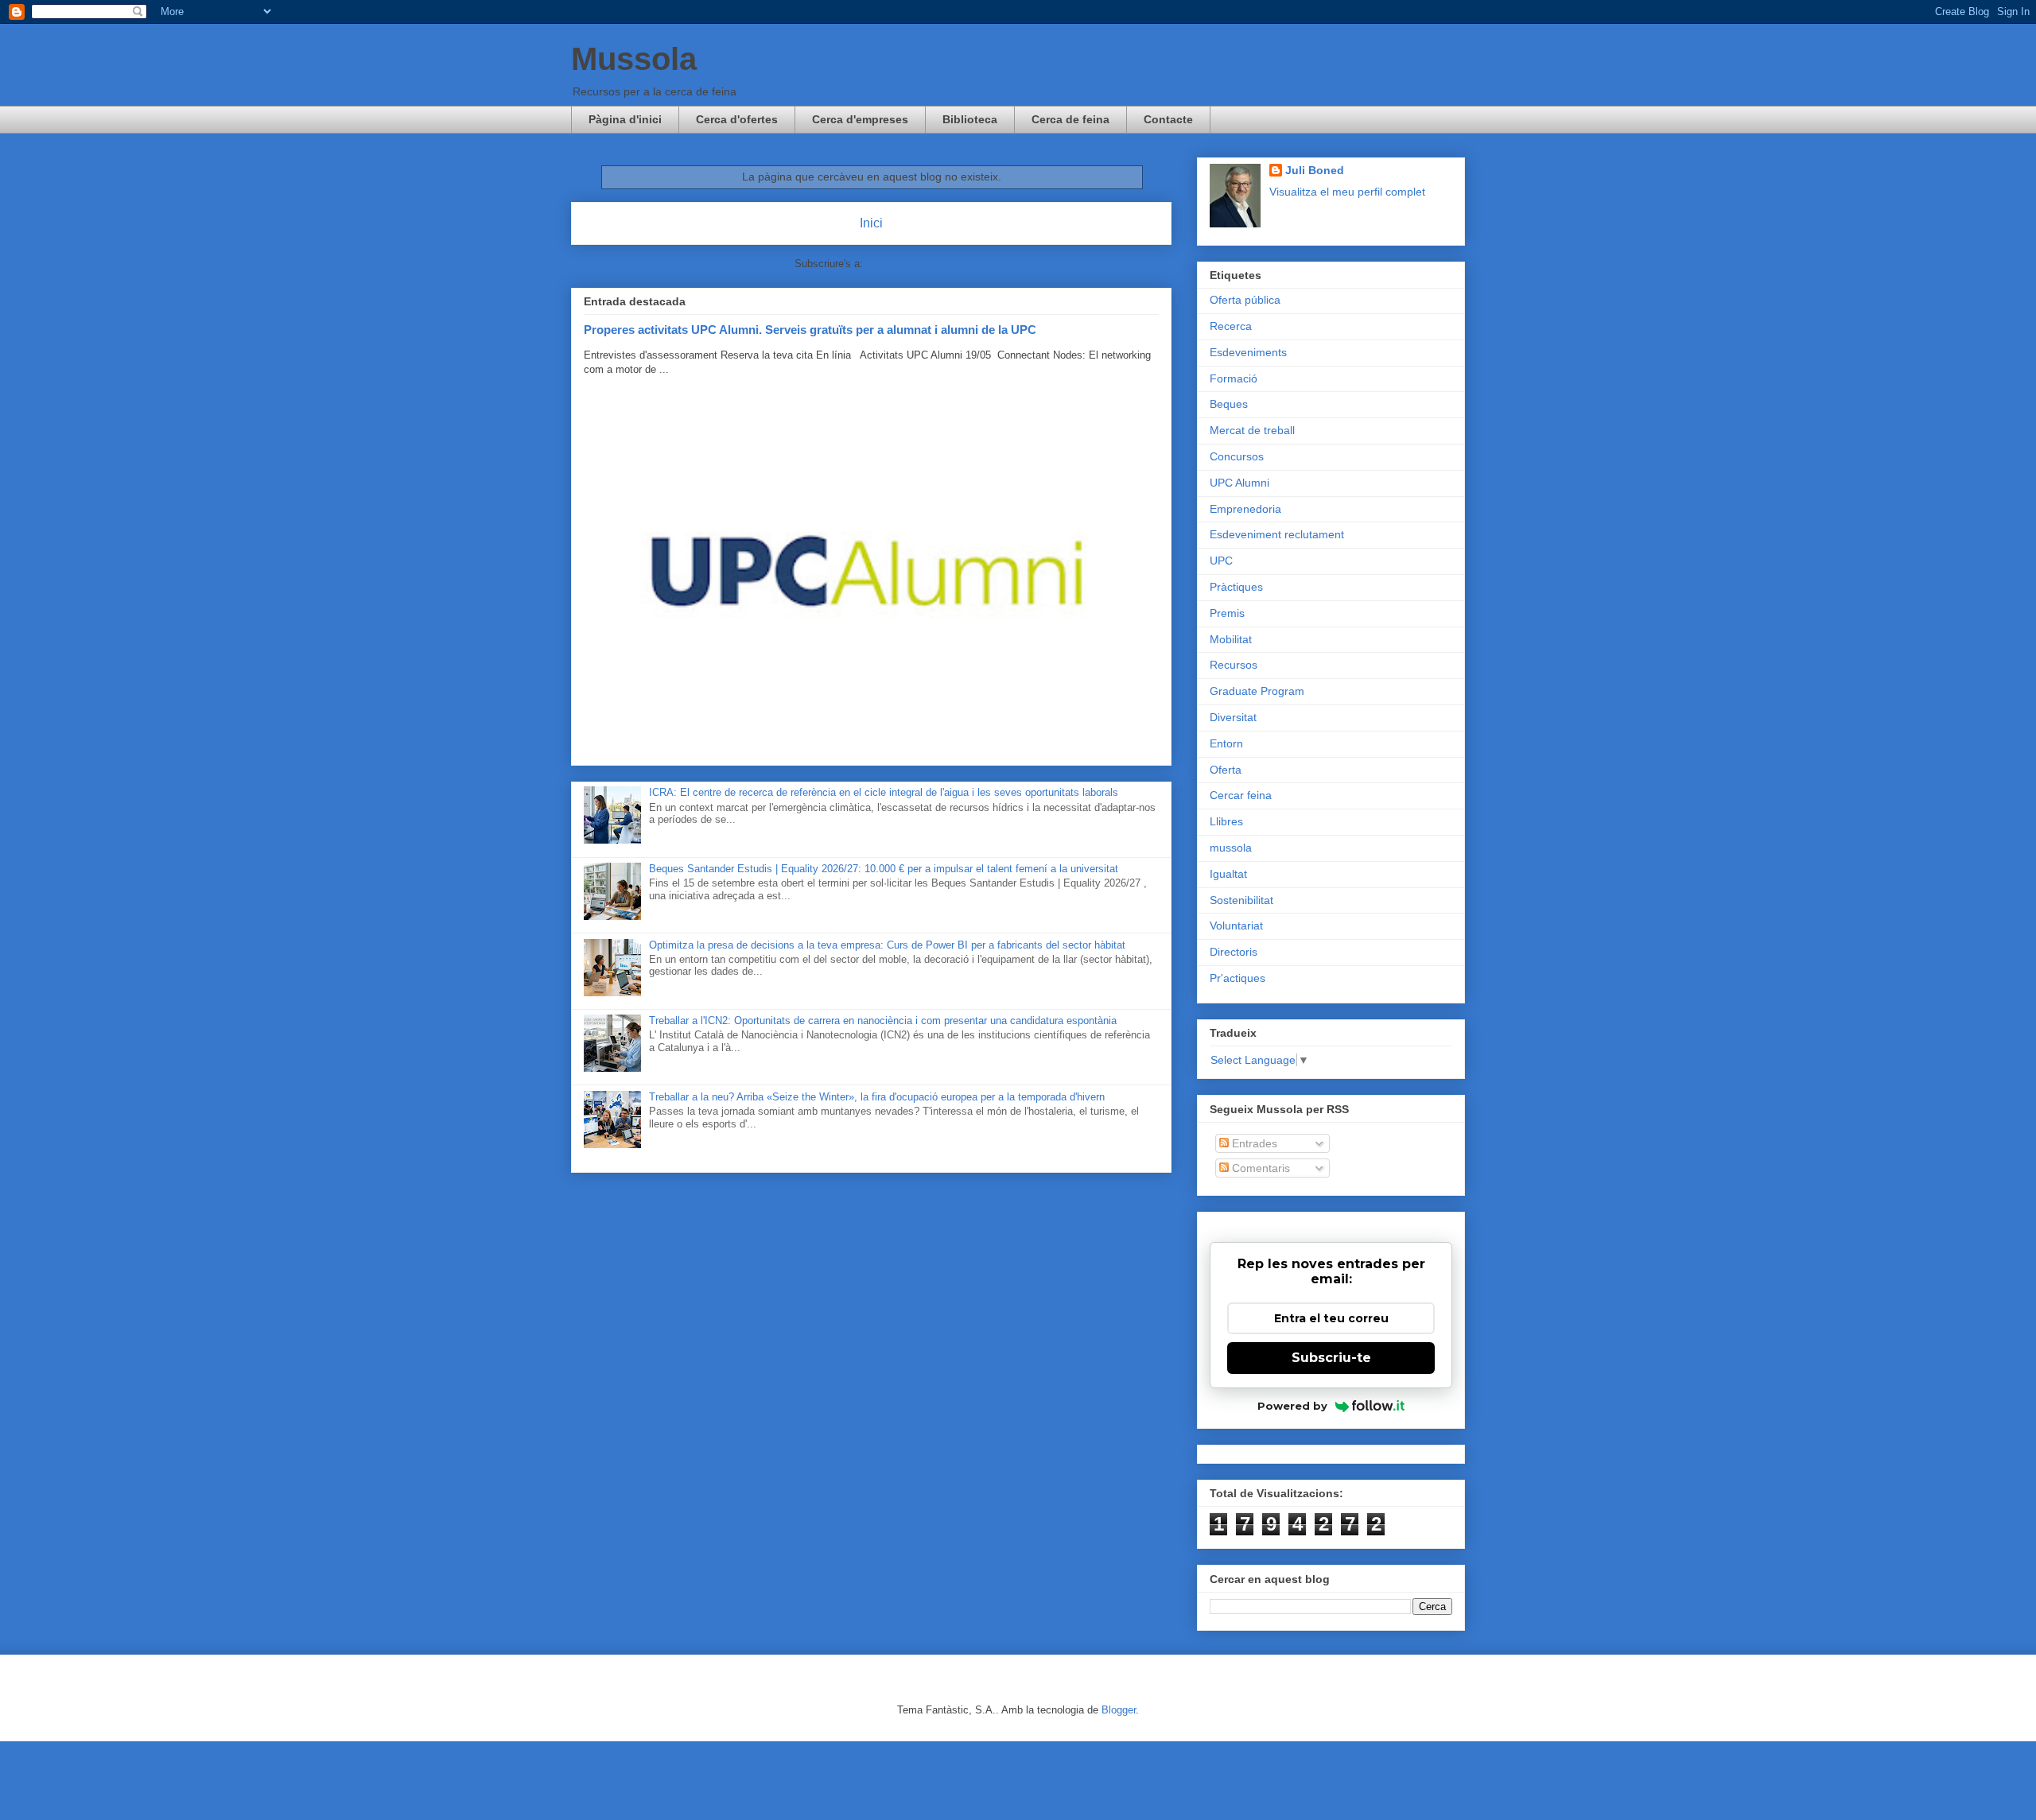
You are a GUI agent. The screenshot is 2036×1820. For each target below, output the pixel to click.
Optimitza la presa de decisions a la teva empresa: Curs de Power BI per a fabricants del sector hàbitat (887, 945)
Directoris (1234, 952)
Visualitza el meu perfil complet (1347, 192)
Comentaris (1259, 1168)
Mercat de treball (1252, 430)
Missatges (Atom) (907, 264)
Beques (1229, 404)
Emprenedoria (1245, 509)
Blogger (1119, 1710)
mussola (1231, 848)
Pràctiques (1236, 587)
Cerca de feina (1070, 119)
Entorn (1226, 743)
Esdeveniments (1248, 352)
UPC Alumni (1239, 483)
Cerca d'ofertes (737, 119)
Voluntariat (1236, 926)
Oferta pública (1245, 300)
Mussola (634, 59)
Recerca (1231, 326)
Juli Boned (1315, 170)
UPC (1221, 561)
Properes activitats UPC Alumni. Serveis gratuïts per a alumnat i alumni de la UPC (810, 330)
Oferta (1226, 770)
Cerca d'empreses (860, 119)
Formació (1234, 378)
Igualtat (1228, 874)
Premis (1227, 613)
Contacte (1168, 119)
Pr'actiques (1238, 978)
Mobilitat (1231, 639)
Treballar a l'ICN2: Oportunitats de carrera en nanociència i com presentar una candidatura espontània (883, 1021)
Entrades (1253, 1143)
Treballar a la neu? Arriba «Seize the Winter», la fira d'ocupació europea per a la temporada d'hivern (877, 1097)
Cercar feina (1241, 795)
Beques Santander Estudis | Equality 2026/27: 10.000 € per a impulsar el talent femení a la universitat (884, 869)
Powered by (1292, 1406)
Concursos (1237, 456)
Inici (871, 223)
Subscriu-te (1331, 1358)
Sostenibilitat (1241, 900)
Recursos (1234, 665)
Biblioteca (970, 119)
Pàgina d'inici (625, 119)
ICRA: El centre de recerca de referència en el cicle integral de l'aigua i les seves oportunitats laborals (884, 792)
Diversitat (1233, 717)
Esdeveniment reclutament (1277, 534)
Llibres (1226, 821)
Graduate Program (1257, 691)
